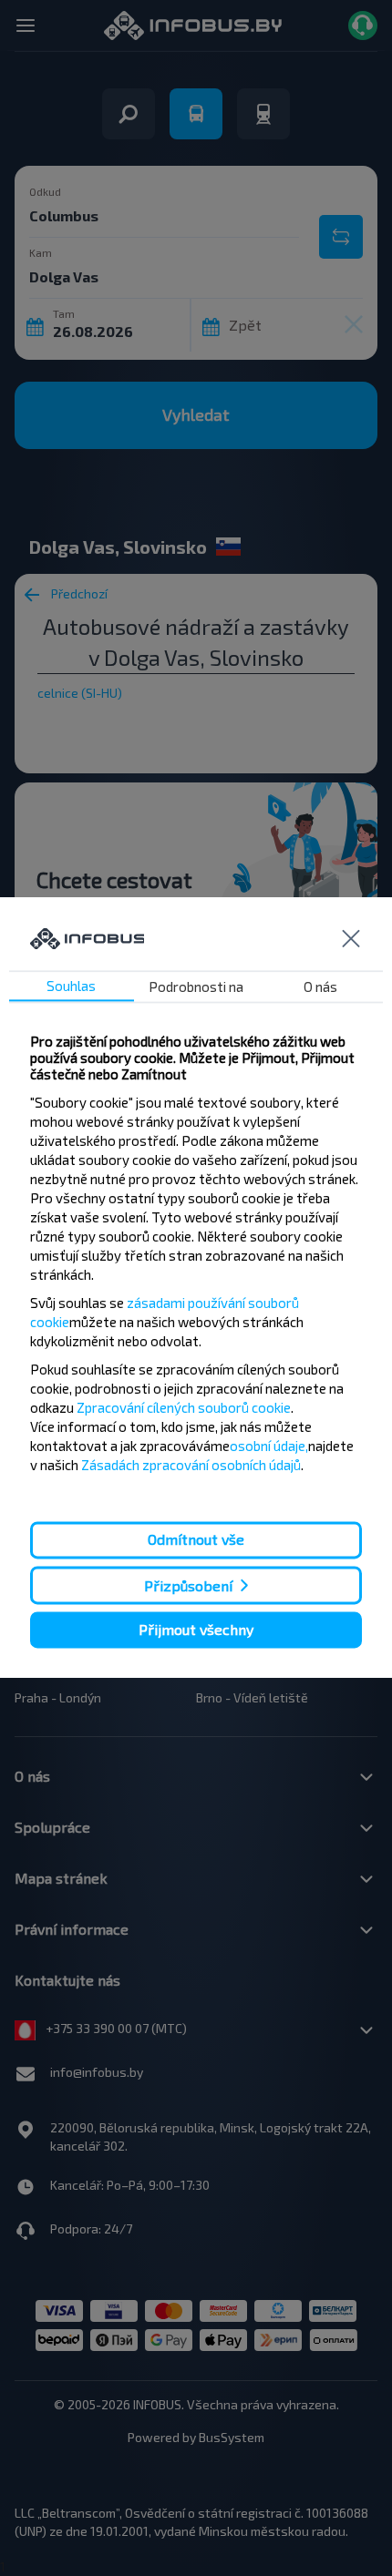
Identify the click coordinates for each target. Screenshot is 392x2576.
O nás (320, 987)
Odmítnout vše (196, 1540)
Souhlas (71, 986)
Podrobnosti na (196, 987)
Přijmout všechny (196, 1629)
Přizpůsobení (188, 1585)
